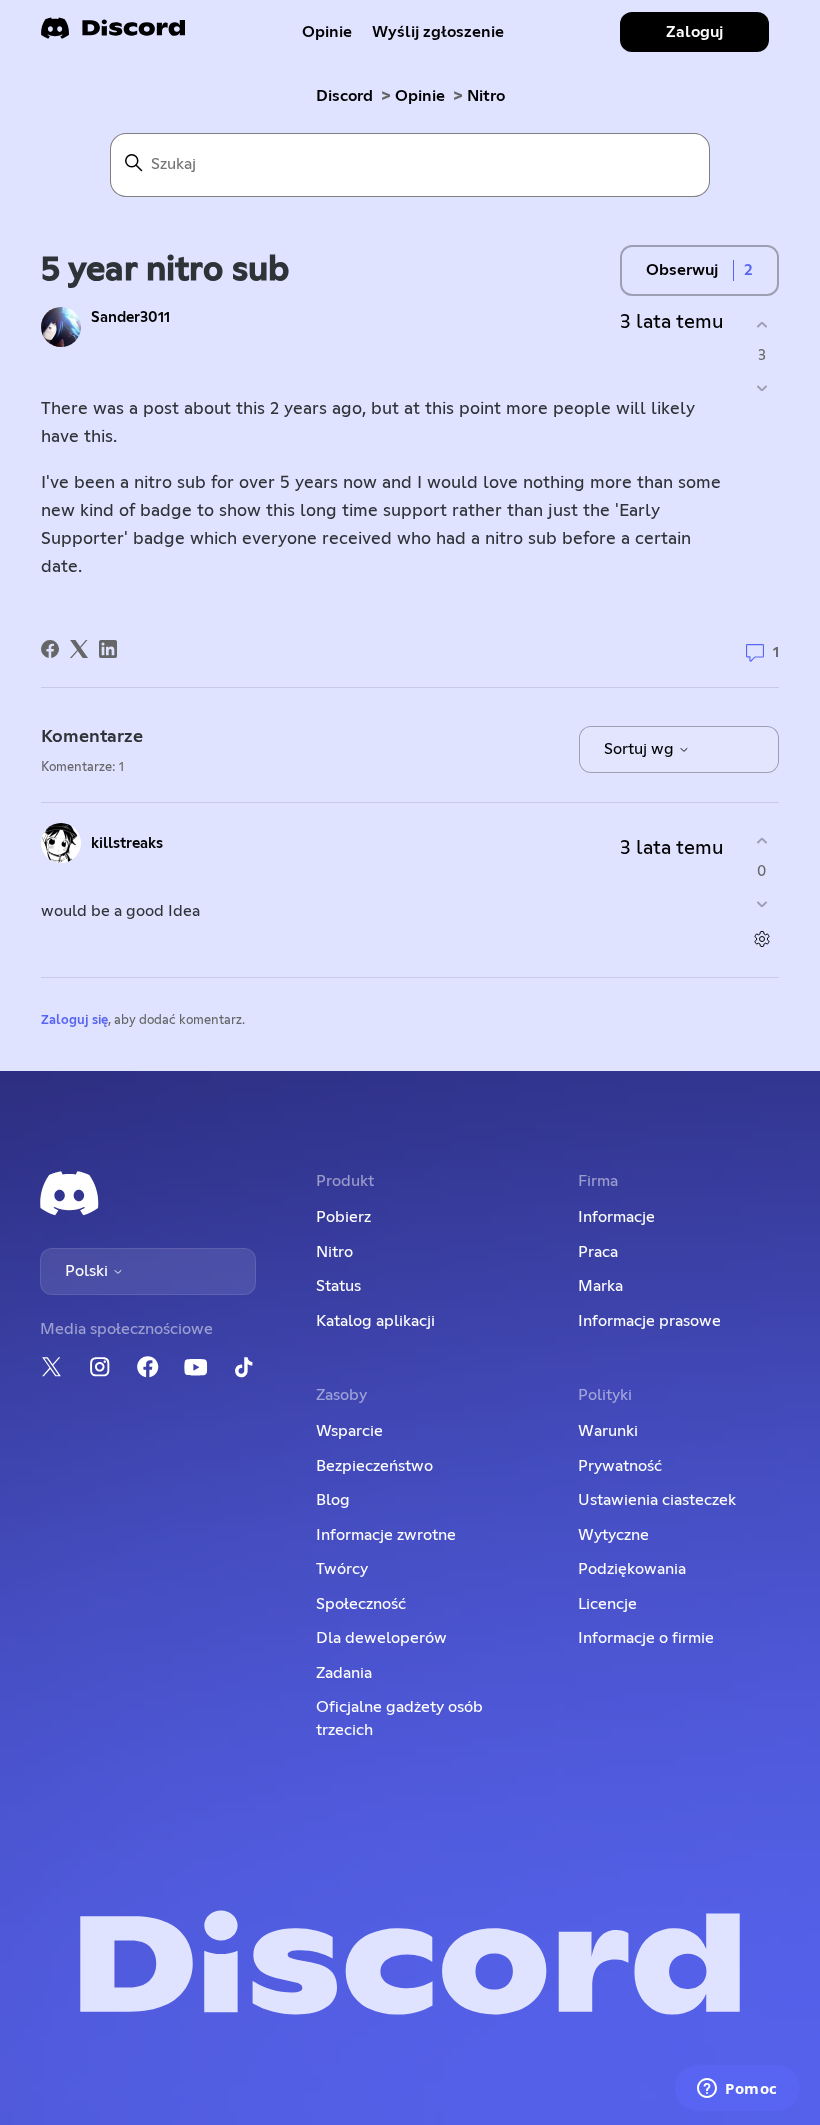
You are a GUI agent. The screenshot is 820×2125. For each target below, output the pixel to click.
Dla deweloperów (381, 1638)
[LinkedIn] (108, 649)
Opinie (327, 32)
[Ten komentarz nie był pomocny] (761, 904)
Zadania (344, 1673)
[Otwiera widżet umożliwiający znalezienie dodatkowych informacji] (737, 2090)
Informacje (616, 1217)
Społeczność (361, 1604)
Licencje (607, 1604)
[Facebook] (50, 649)
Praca (598, 1252)
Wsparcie (349, 1431)
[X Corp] (79, 649)
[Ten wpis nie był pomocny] (761, 388)
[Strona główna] (113, 34)
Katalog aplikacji (375, 1321)
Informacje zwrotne (386, 1535)
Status (338, 1286)
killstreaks (127, 843)
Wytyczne (613, 1535)
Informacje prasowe (649, 1321)
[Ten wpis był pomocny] (761, 324)
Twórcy (342, 1569)
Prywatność (620, 1466)
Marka (600, 1286)
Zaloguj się (74, 1020)
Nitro (486, 96)
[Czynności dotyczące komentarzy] (761, 939)
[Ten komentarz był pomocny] (761, 840)
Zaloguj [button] (694, 32)
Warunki (608, 1431)
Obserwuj (682, 270)
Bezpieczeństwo (374, 1466)
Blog (333, 1500)
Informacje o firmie (646, 1638)
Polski (88, 1271)
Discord (344, 96)
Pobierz (343, 1217)
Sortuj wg (641, 749)
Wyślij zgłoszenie (438, 32)
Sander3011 (130, 317)
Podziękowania (632, 1569)
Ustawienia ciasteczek (657, 1500)
